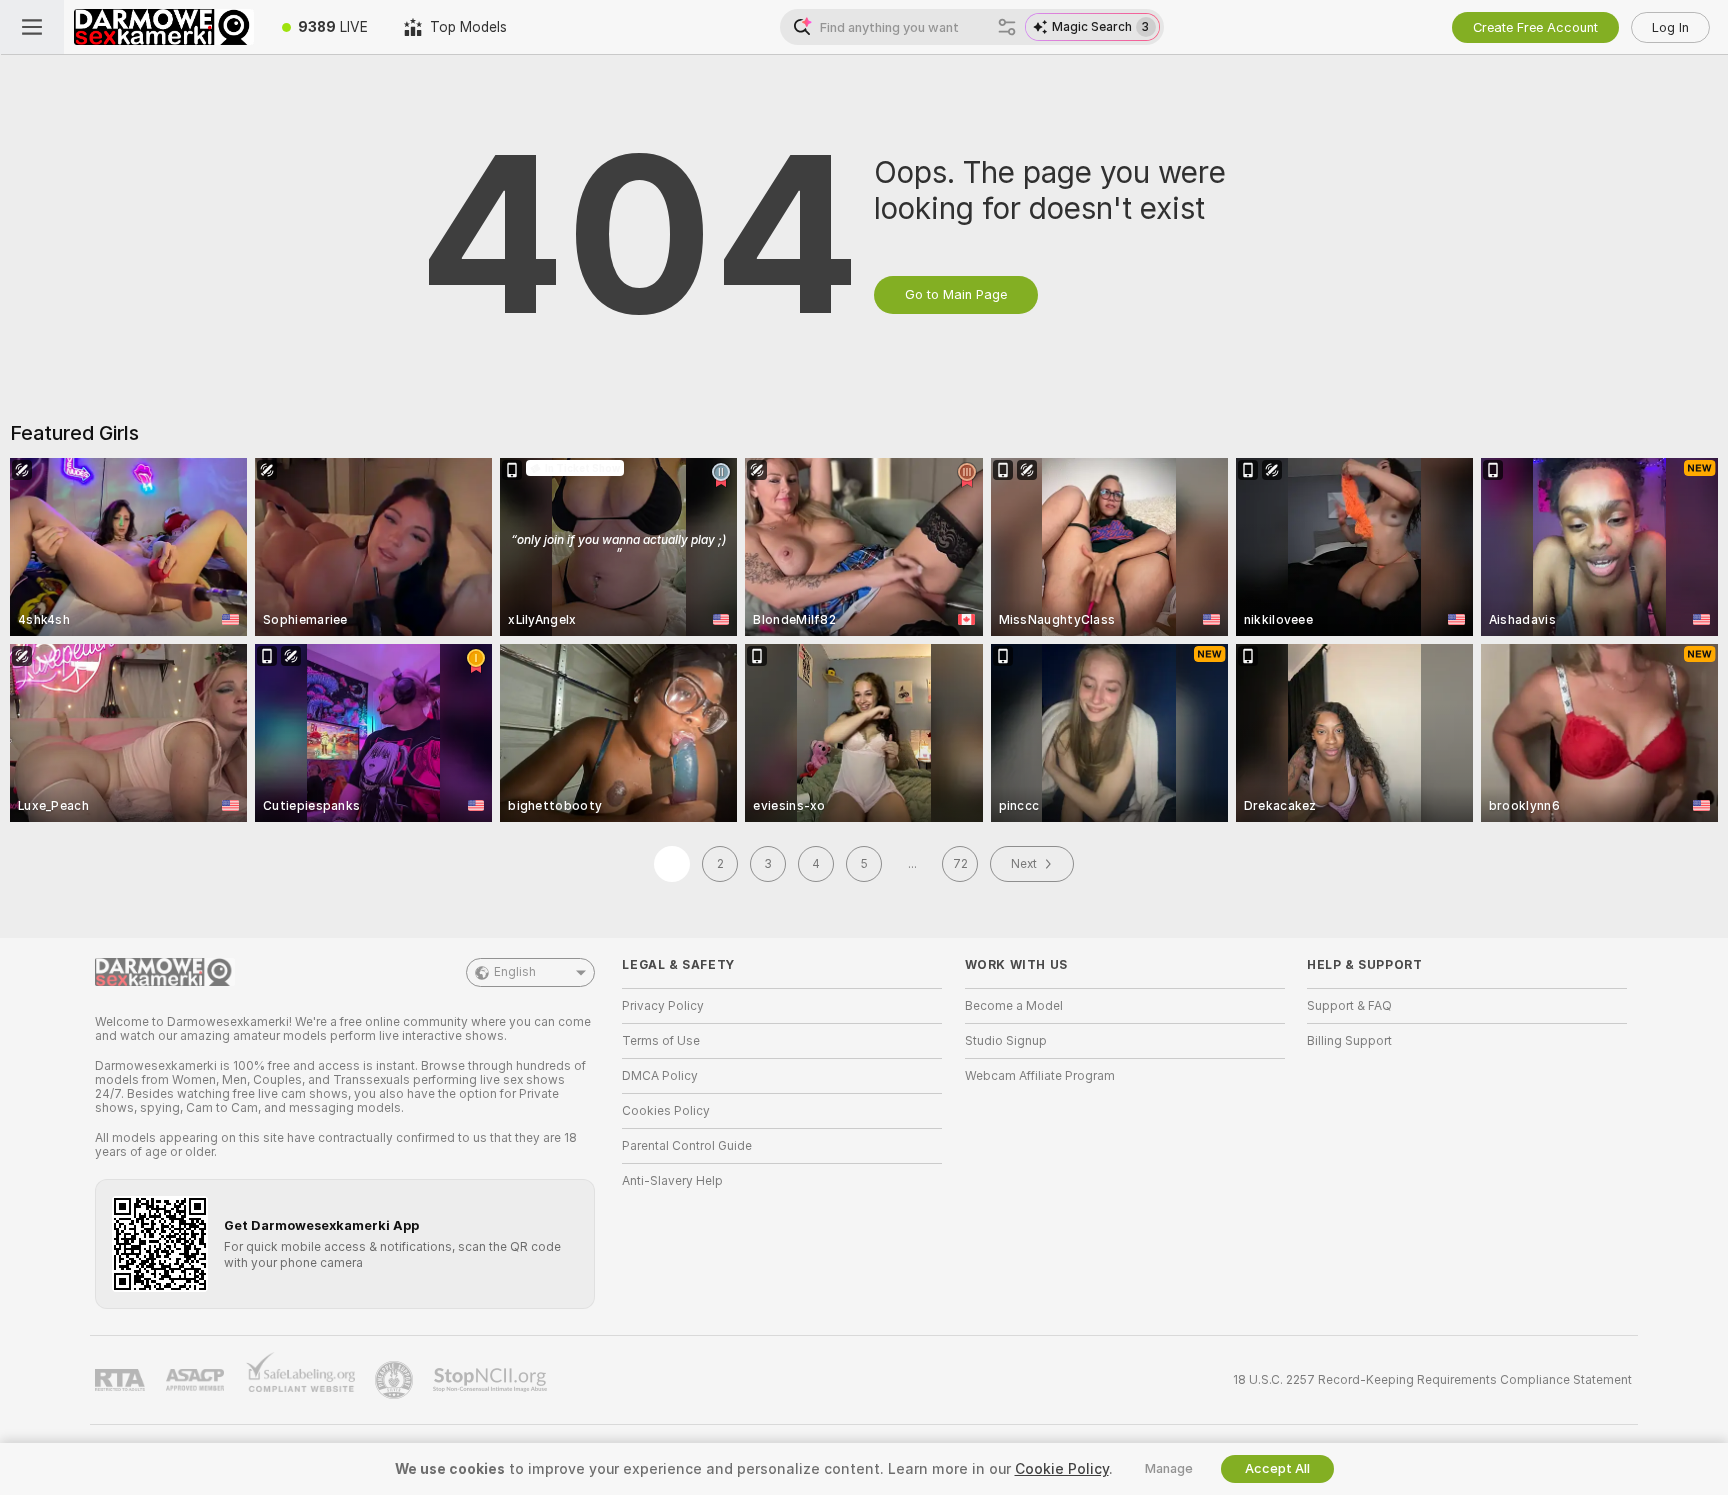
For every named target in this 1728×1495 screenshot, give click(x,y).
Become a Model (1014, 1006)
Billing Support (1349, 1041)
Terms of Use (661, 1041)
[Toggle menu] (32, 27)
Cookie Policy (1062, 1469)
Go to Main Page (956, 294)
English (515, 972)
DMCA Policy (660, 1076)
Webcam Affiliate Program (1040, 1076)
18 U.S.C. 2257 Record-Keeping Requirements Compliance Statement (1432, 1380)
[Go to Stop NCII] (492, 1380)
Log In (1670, 27)
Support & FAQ (1349, 1006)
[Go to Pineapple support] (396, 1380)
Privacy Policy (663, 1006)
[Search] (1007, 27)
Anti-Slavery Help (672, 1181)
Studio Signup (1006, 1041)
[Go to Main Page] (164, 27)
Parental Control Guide (687, 1146)
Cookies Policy (666, 1111)
